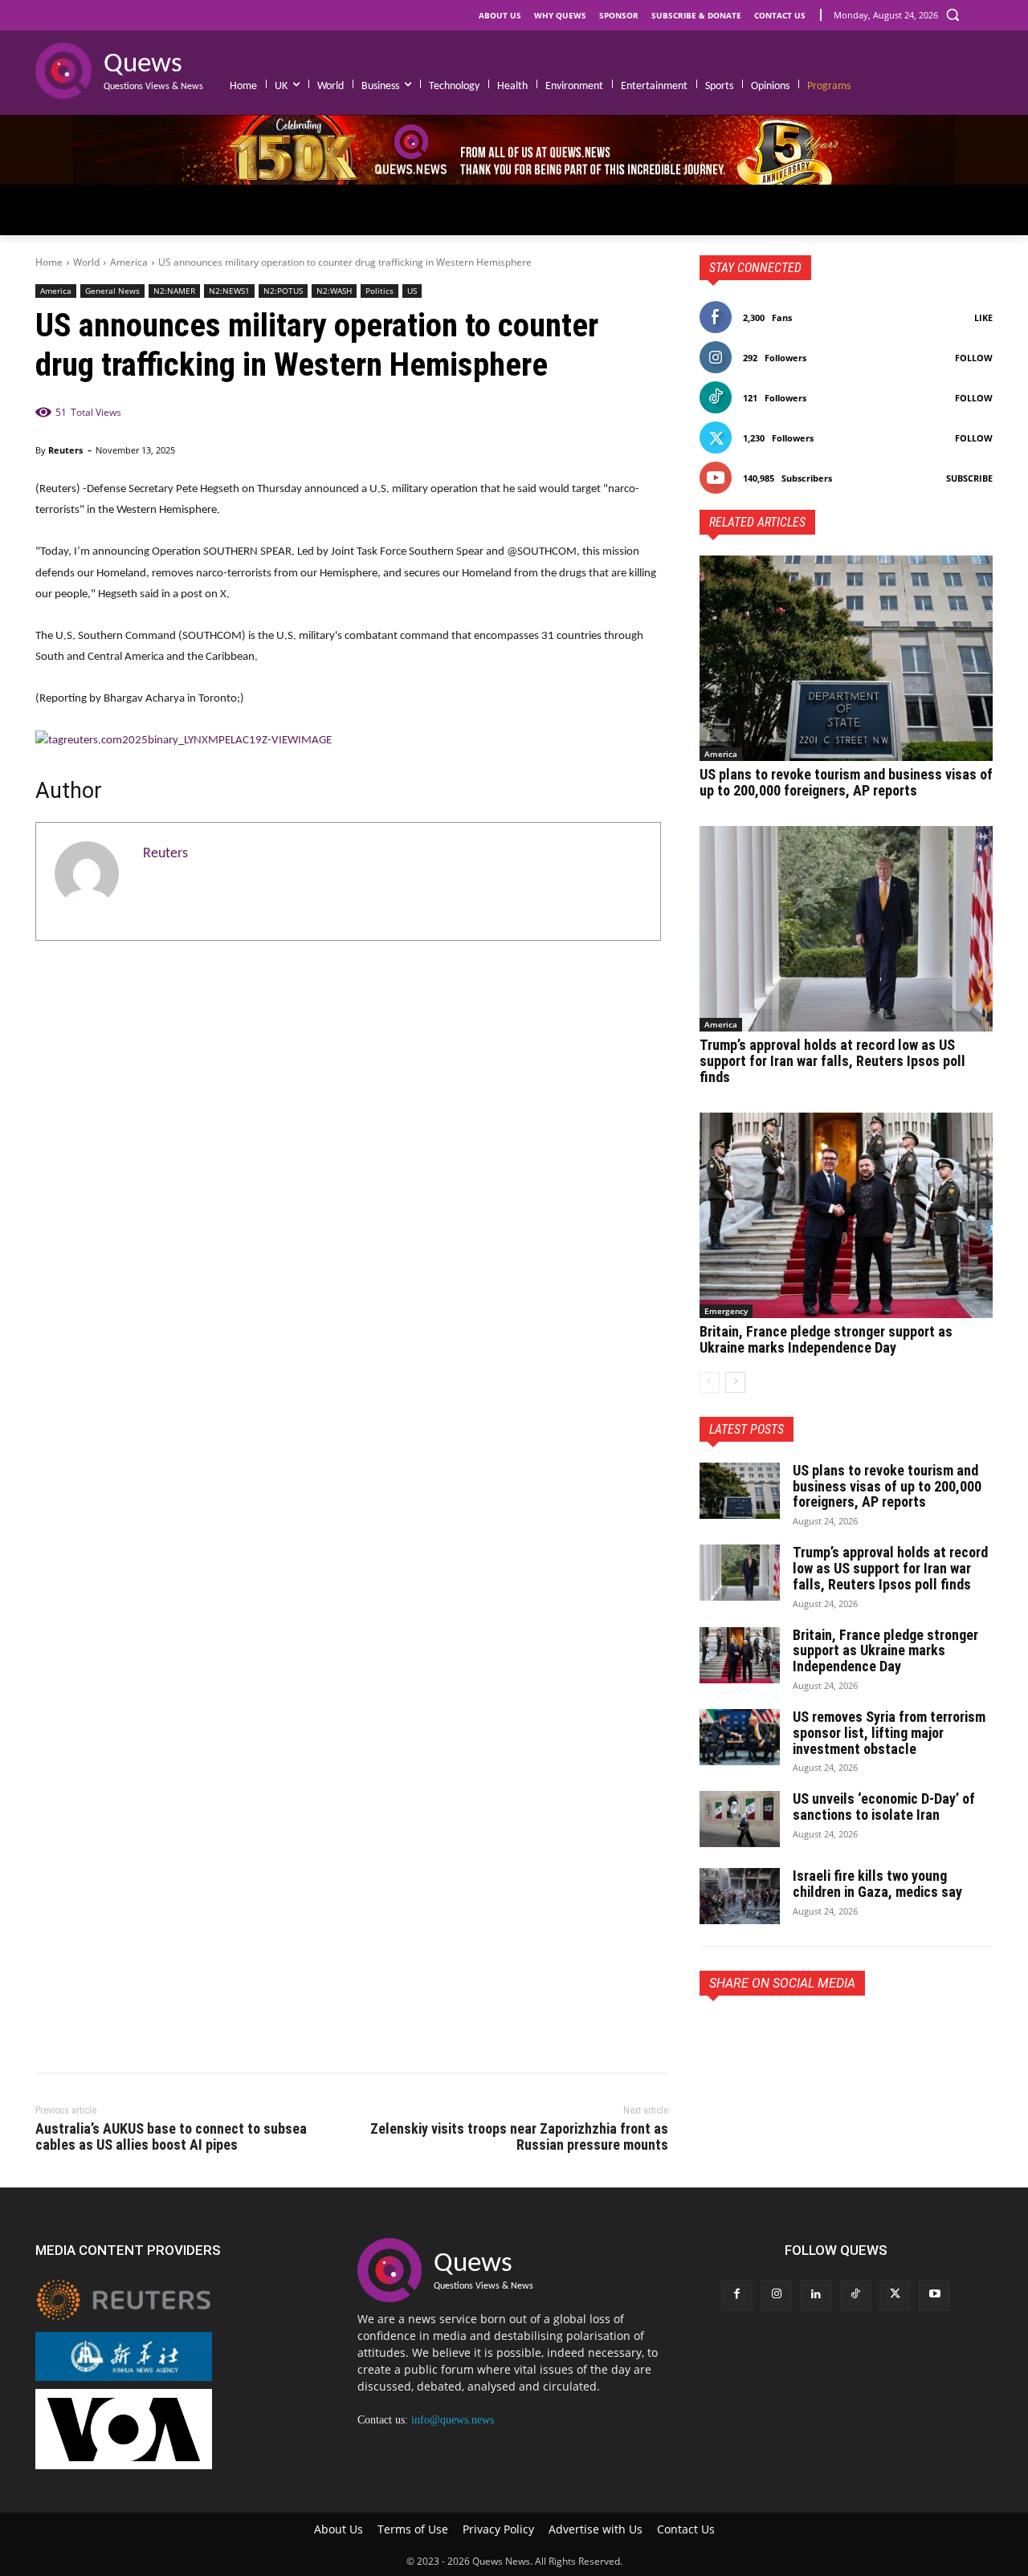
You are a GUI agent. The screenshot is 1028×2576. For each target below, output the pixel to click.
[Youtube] (934, 2295)
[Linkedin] (816, 2295)
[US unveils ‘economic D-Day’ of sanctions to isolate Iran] (740, 1819)
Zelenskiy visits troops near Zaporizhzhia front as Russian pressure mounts (519, 2136)
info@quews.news (453, 2420)
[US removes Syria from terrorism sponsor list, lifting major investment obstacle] (740, 1737)
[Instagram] (776, 2295)
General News (112, 291)
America (129, 262)
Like (983, 317)
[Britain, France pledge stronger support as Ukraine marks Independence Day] (846, 1215)
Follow (974, 358)
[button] (953, 14)
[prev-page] (710, 1382)
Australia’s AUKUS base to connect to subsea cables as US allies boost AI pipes (171, 2136)
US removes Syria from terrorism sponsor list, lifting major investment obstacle (889, 1733)
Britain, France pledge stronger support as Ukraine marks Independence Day (826, 1339)
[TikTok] (856, 2295)
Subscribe (969, 478)
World (86, 262)
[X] (753, 2033)
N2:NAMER (174, 291)
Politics (379, 291)
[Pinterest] (789, 2033)
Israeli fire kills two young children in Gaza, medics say (877, 1884)
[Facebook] (716, 2033)
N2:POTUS (283, 291)
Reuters (65, 450)
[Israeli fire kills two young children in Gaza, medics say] (740, 1896)
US (412, 291)
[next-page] (735, 1382)
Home (49, 262)
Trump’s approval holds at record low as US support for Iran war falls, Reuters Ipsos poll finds (832, 1061)
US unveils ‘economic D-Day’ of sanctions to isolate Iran (884, 1807)
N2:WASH (334, 291)
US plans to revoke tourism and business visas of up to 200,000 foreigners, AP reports (846, 782)
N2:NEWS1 (229, 291)
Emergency (726, 1311)
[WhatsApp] (826, 2033)
